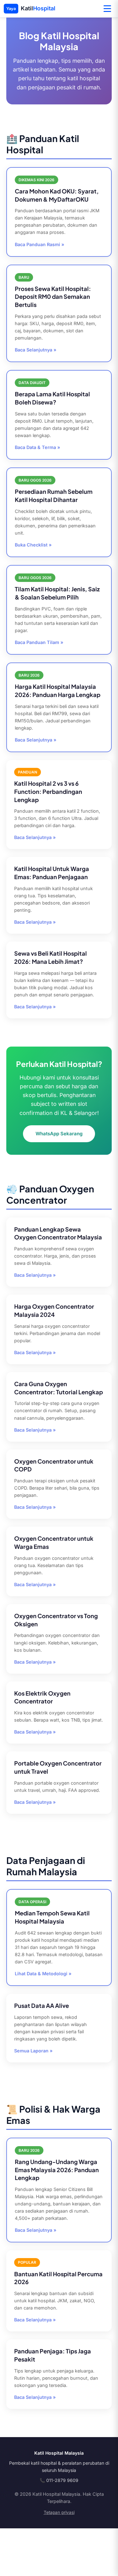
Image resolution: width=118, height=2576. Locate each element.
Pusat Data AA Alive (42, 2006)
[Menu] (107, 9)
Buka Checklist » (33, 545)
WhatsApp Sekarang (59, 1134)
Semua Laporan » (33, 2051)
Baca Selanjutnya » (36, 350)
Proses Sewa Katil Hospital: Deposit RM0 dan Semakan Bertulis (53, 297)
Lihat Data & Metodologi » (43, 1974)
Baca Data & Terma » (37, 447)
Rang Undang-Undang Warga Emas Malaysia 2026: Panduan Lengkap (57, 2170)
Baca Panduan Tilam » (39, 642)
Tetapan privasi (59, 2512)
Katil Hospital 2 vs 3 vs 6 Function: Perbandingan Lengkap (48, 792)
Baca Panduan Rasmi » (39, 244)
